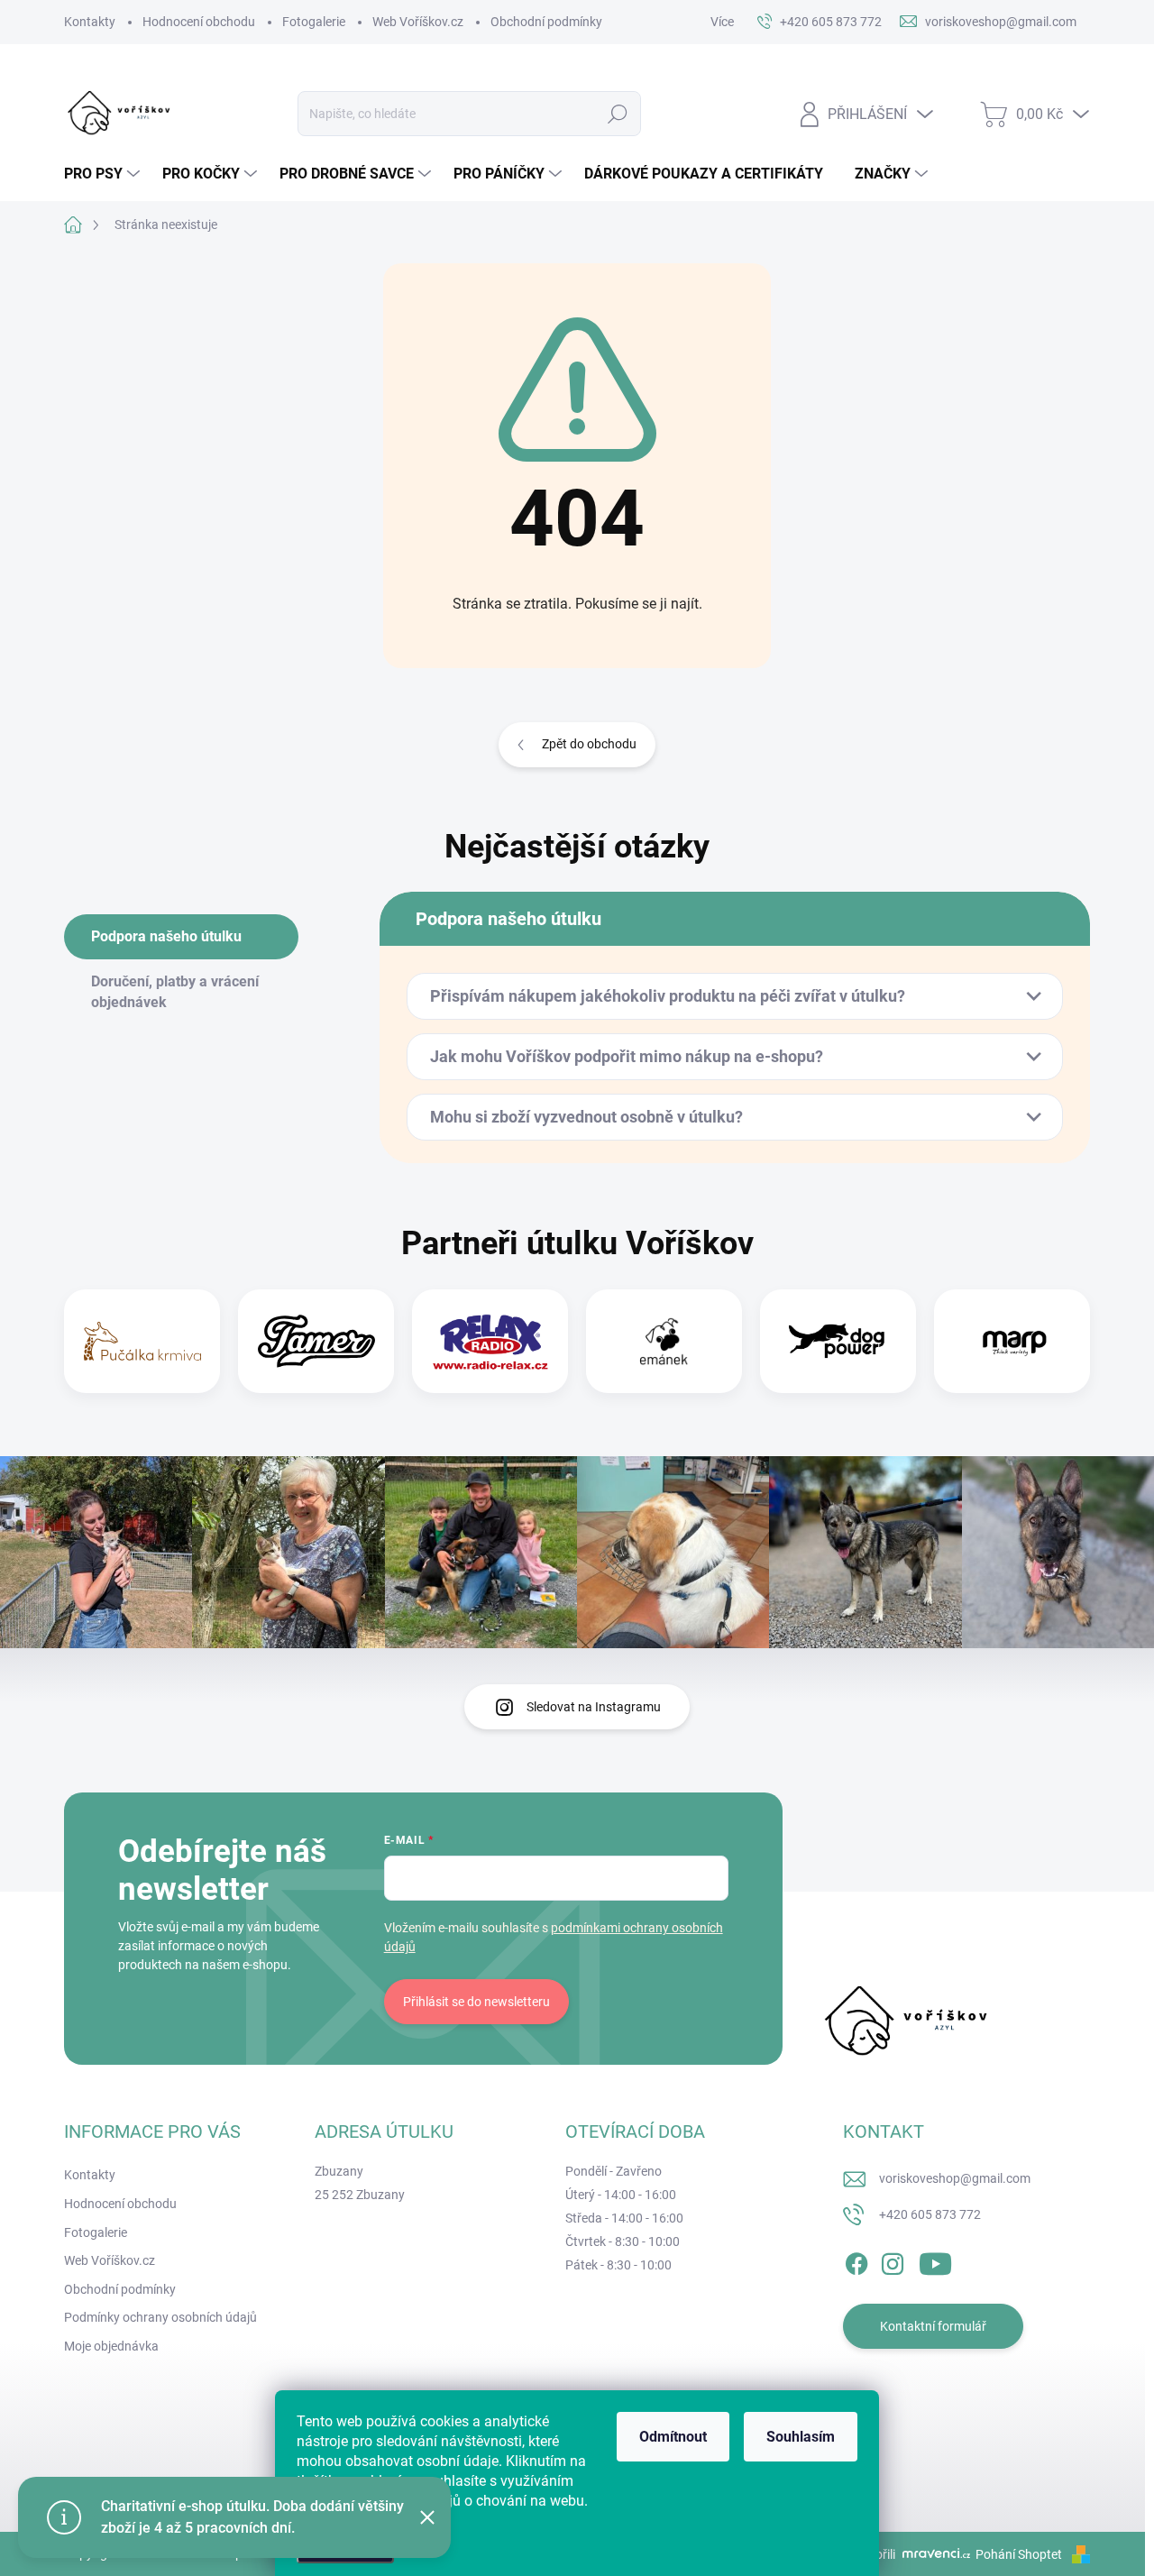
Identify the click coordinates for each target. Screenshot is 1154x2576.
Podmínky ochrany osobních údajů (160, 2317)
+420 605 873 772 (930, 2214)
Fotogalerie (314, 22)
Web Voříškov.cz (418, 22)
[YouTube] (935, 2260)
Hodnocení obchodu (199, 22)
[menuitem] (104, 174)
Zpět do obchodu (589, 744)
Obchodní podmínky (546, 22)
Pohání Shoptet (1020, 2554)
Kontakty (90, 22)
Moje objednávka (111, 2346)
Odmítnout (673, 2437)
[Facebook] (856, 2260)
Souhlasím (801, 2437)
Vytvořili (873, 2554)
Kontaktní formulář (933, 2326)
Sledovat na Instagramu (594, 1707)
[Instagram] (893, 2260)
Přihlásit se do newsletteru (476, 2002)
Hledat (617, 114)
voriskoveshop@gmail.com (955, 2178)
